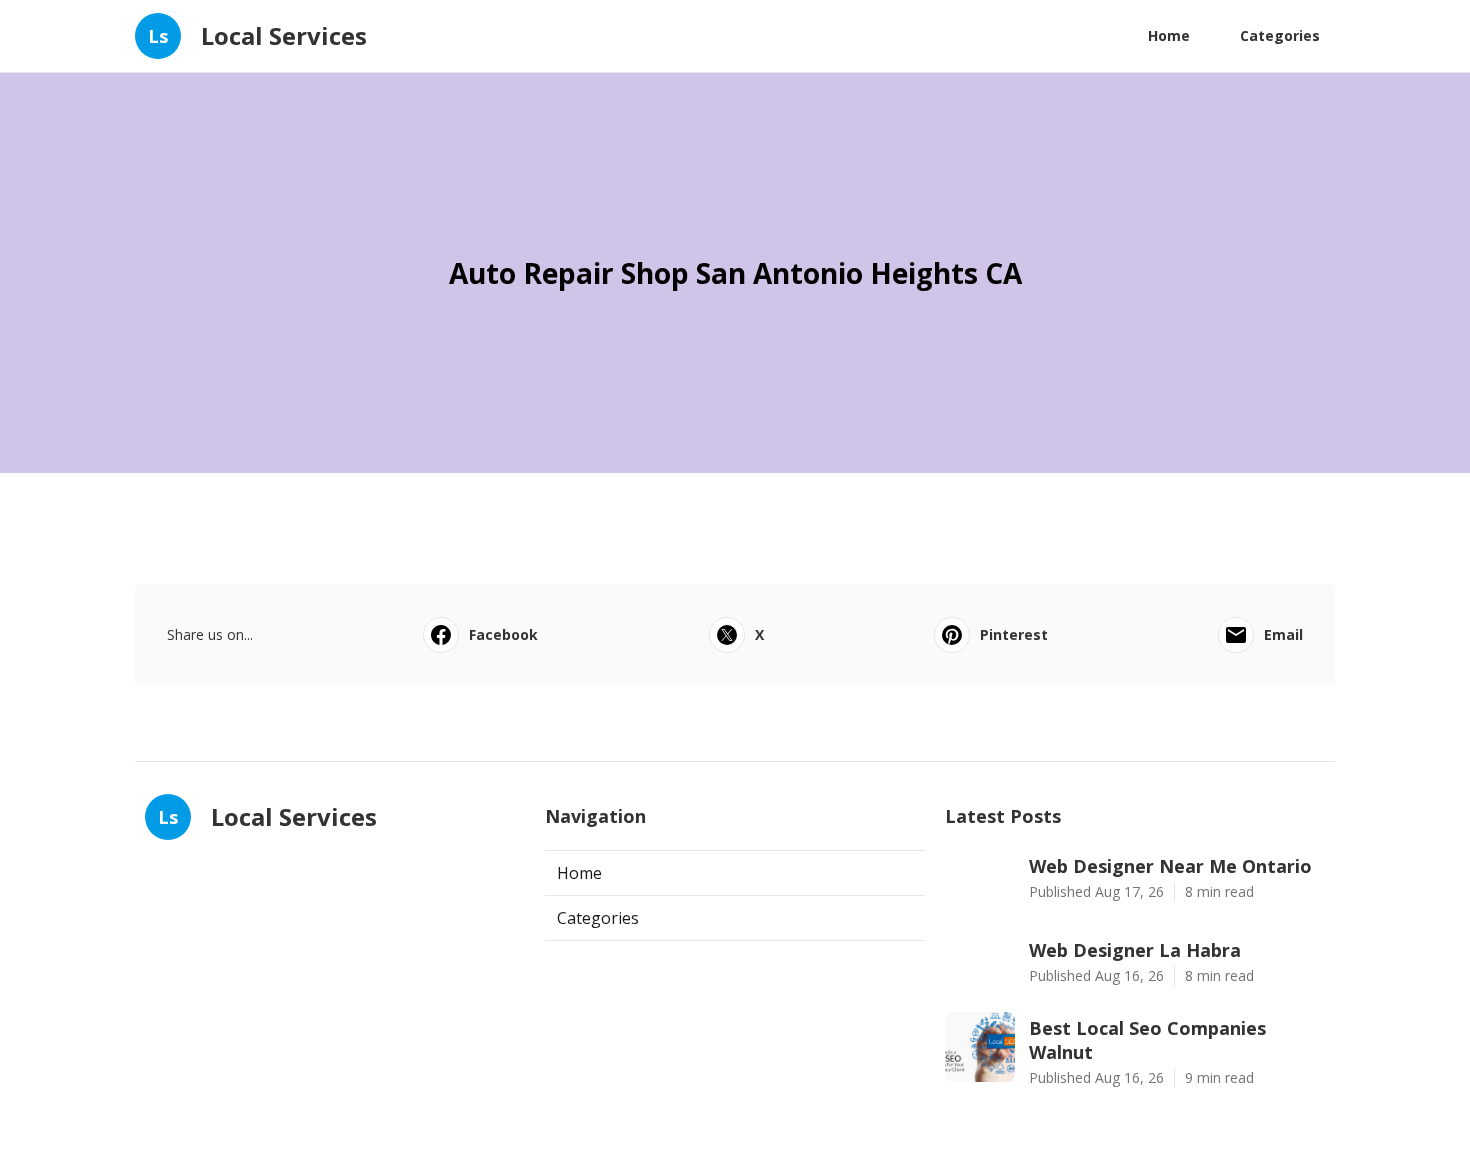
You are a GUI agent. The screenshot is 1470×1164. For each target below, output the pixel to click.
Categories (1280, 35)
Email (1283, 634)
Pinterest (1014, 634)
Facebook (503, 634)
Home (1169, 35)
